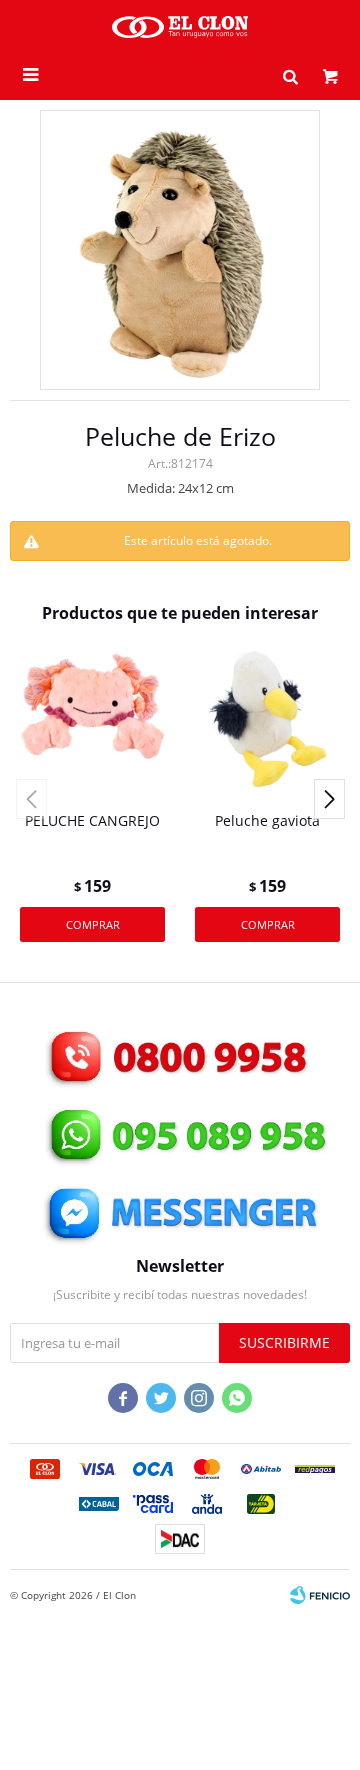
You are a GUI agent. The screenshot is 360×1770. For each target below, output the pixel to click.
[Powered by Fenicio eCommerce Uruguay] (320, 1595)
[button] (290, 75)
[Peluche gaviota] (267, 718)
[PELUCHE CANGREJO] (92, 718)
